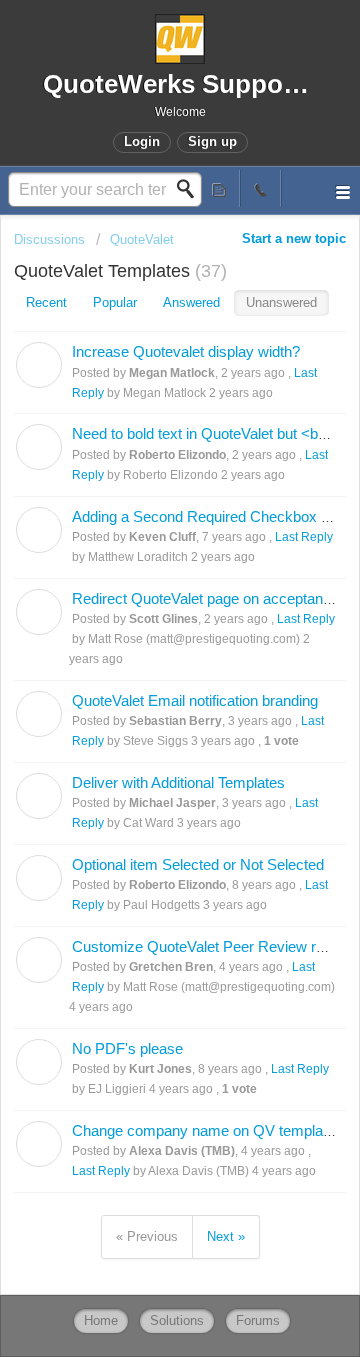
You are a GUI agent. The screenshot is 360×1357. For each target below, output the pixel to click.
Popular (115, 302)
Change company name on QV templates (207, 1130)
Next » (226, 1236)
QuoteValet (142, 239)
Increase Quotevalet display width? (186, 351)
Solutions (177, 1320)
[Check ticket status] (220, 188)
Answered (191, 302)
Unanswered (281, 302)
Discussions (49, 239)
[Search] (191, 189)
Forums (258, 1320)
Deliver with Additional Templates (178, 782)
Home (101, 1320)
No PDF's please (127, 1048)
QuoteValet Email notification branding (195, 700)
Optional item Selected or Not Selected (198, 864)
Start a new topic (294, 238)
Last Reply (304, 537)
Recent (46, 302)
